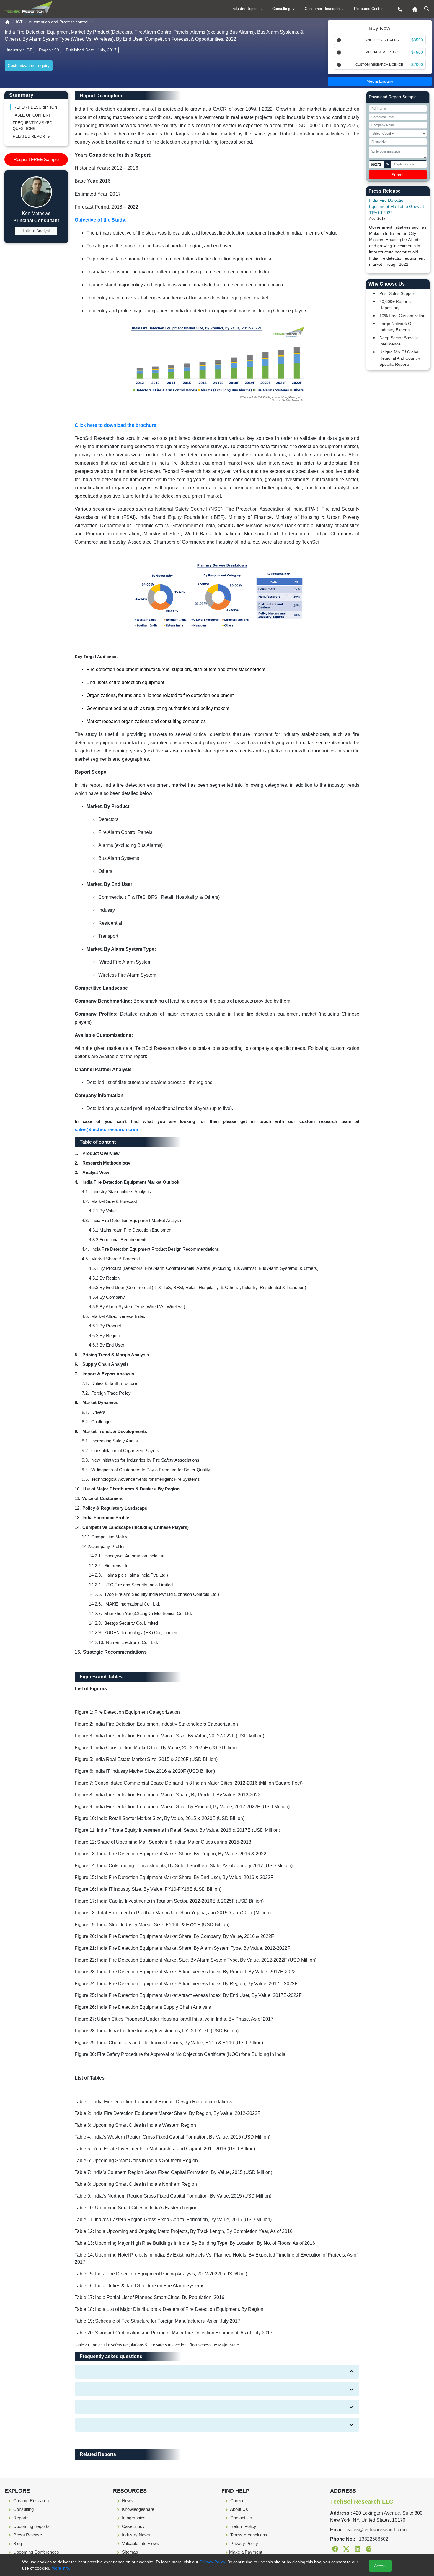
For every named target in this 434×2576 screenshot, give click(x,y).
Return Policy (243, 2526)
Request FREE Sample (36, 159)
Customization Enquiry (29, 65)
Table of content (32, 115)
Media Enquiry (380, 81)
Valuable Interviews (140, 2543)
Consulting (282, 9)
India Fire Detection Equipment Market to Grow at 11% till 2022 (397, 206)
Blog (17, 2543)
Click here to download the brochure (115, 425)
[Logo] (28, 8)
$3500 (417, 40)
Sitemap (129, 2552)
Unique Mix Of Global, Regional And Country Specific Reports (400, 358)
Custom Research (30, 2501)
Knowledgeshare (137, 2509)
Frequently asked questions (32, 126)
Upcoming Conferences (36, 2552)
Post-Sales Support (397, 293)
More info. (60, 2568)
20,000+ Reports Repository (395, 305)
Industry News (135, 2535)
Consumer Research (323, 9)
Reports (20, 2518)
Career (236, 2501)
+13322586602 (372, 2539)
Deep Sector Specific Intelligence (399, 341)
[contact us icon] (399, 9)
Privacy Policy (244, 2543)
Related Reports (31, 136)
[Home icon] (413, 9)
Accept (380, 2566)
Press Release (27, 2535)
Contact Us (241, 2518)
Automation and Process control (58, 22)
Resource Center (369, 9)
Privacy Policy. (213, 2562)
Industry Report (245, 9)
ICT (19, 22)
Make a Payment (246, 2552)
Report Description (35, 107)
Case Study (133, 2526)
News (127, 2501)
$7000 (417, 65)
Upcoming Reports (31, 2526)
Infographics (133, 2518)
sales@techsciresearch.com (106, 1130)
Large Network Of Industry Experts (396, 327)
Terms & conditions (248, 2535)
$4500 (417, 52)
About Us (239, 2509)
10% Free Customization (402, 316)
